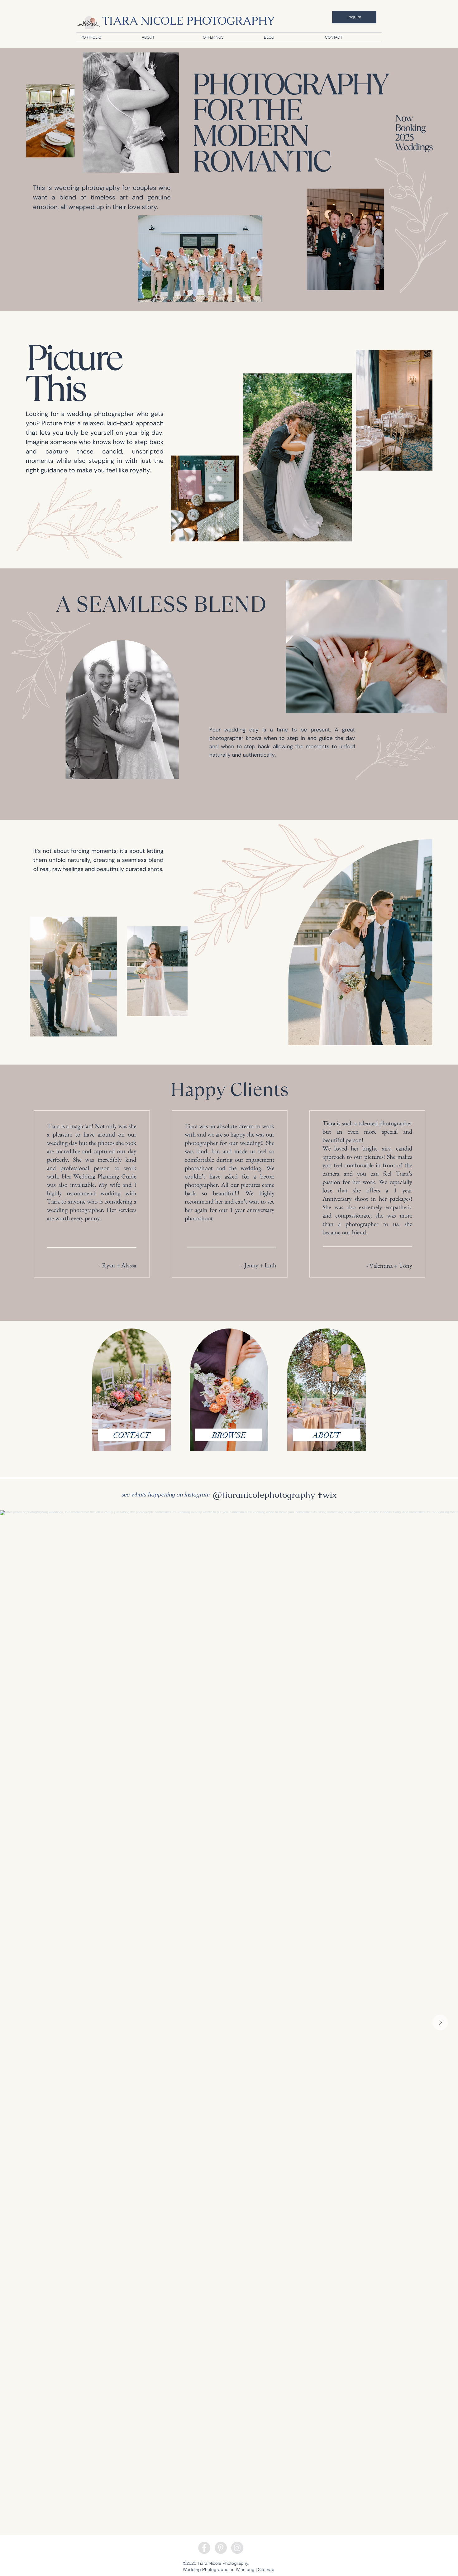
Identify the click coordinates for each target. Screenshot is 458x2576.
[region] (131, 1392)
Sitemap (266, 2569)
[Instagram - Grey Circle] (237, 2548)
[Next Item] (440, 2023)
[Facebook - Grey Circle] (204, 2548)
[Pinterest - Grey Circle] (221, 2548)
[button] (229, 37)
